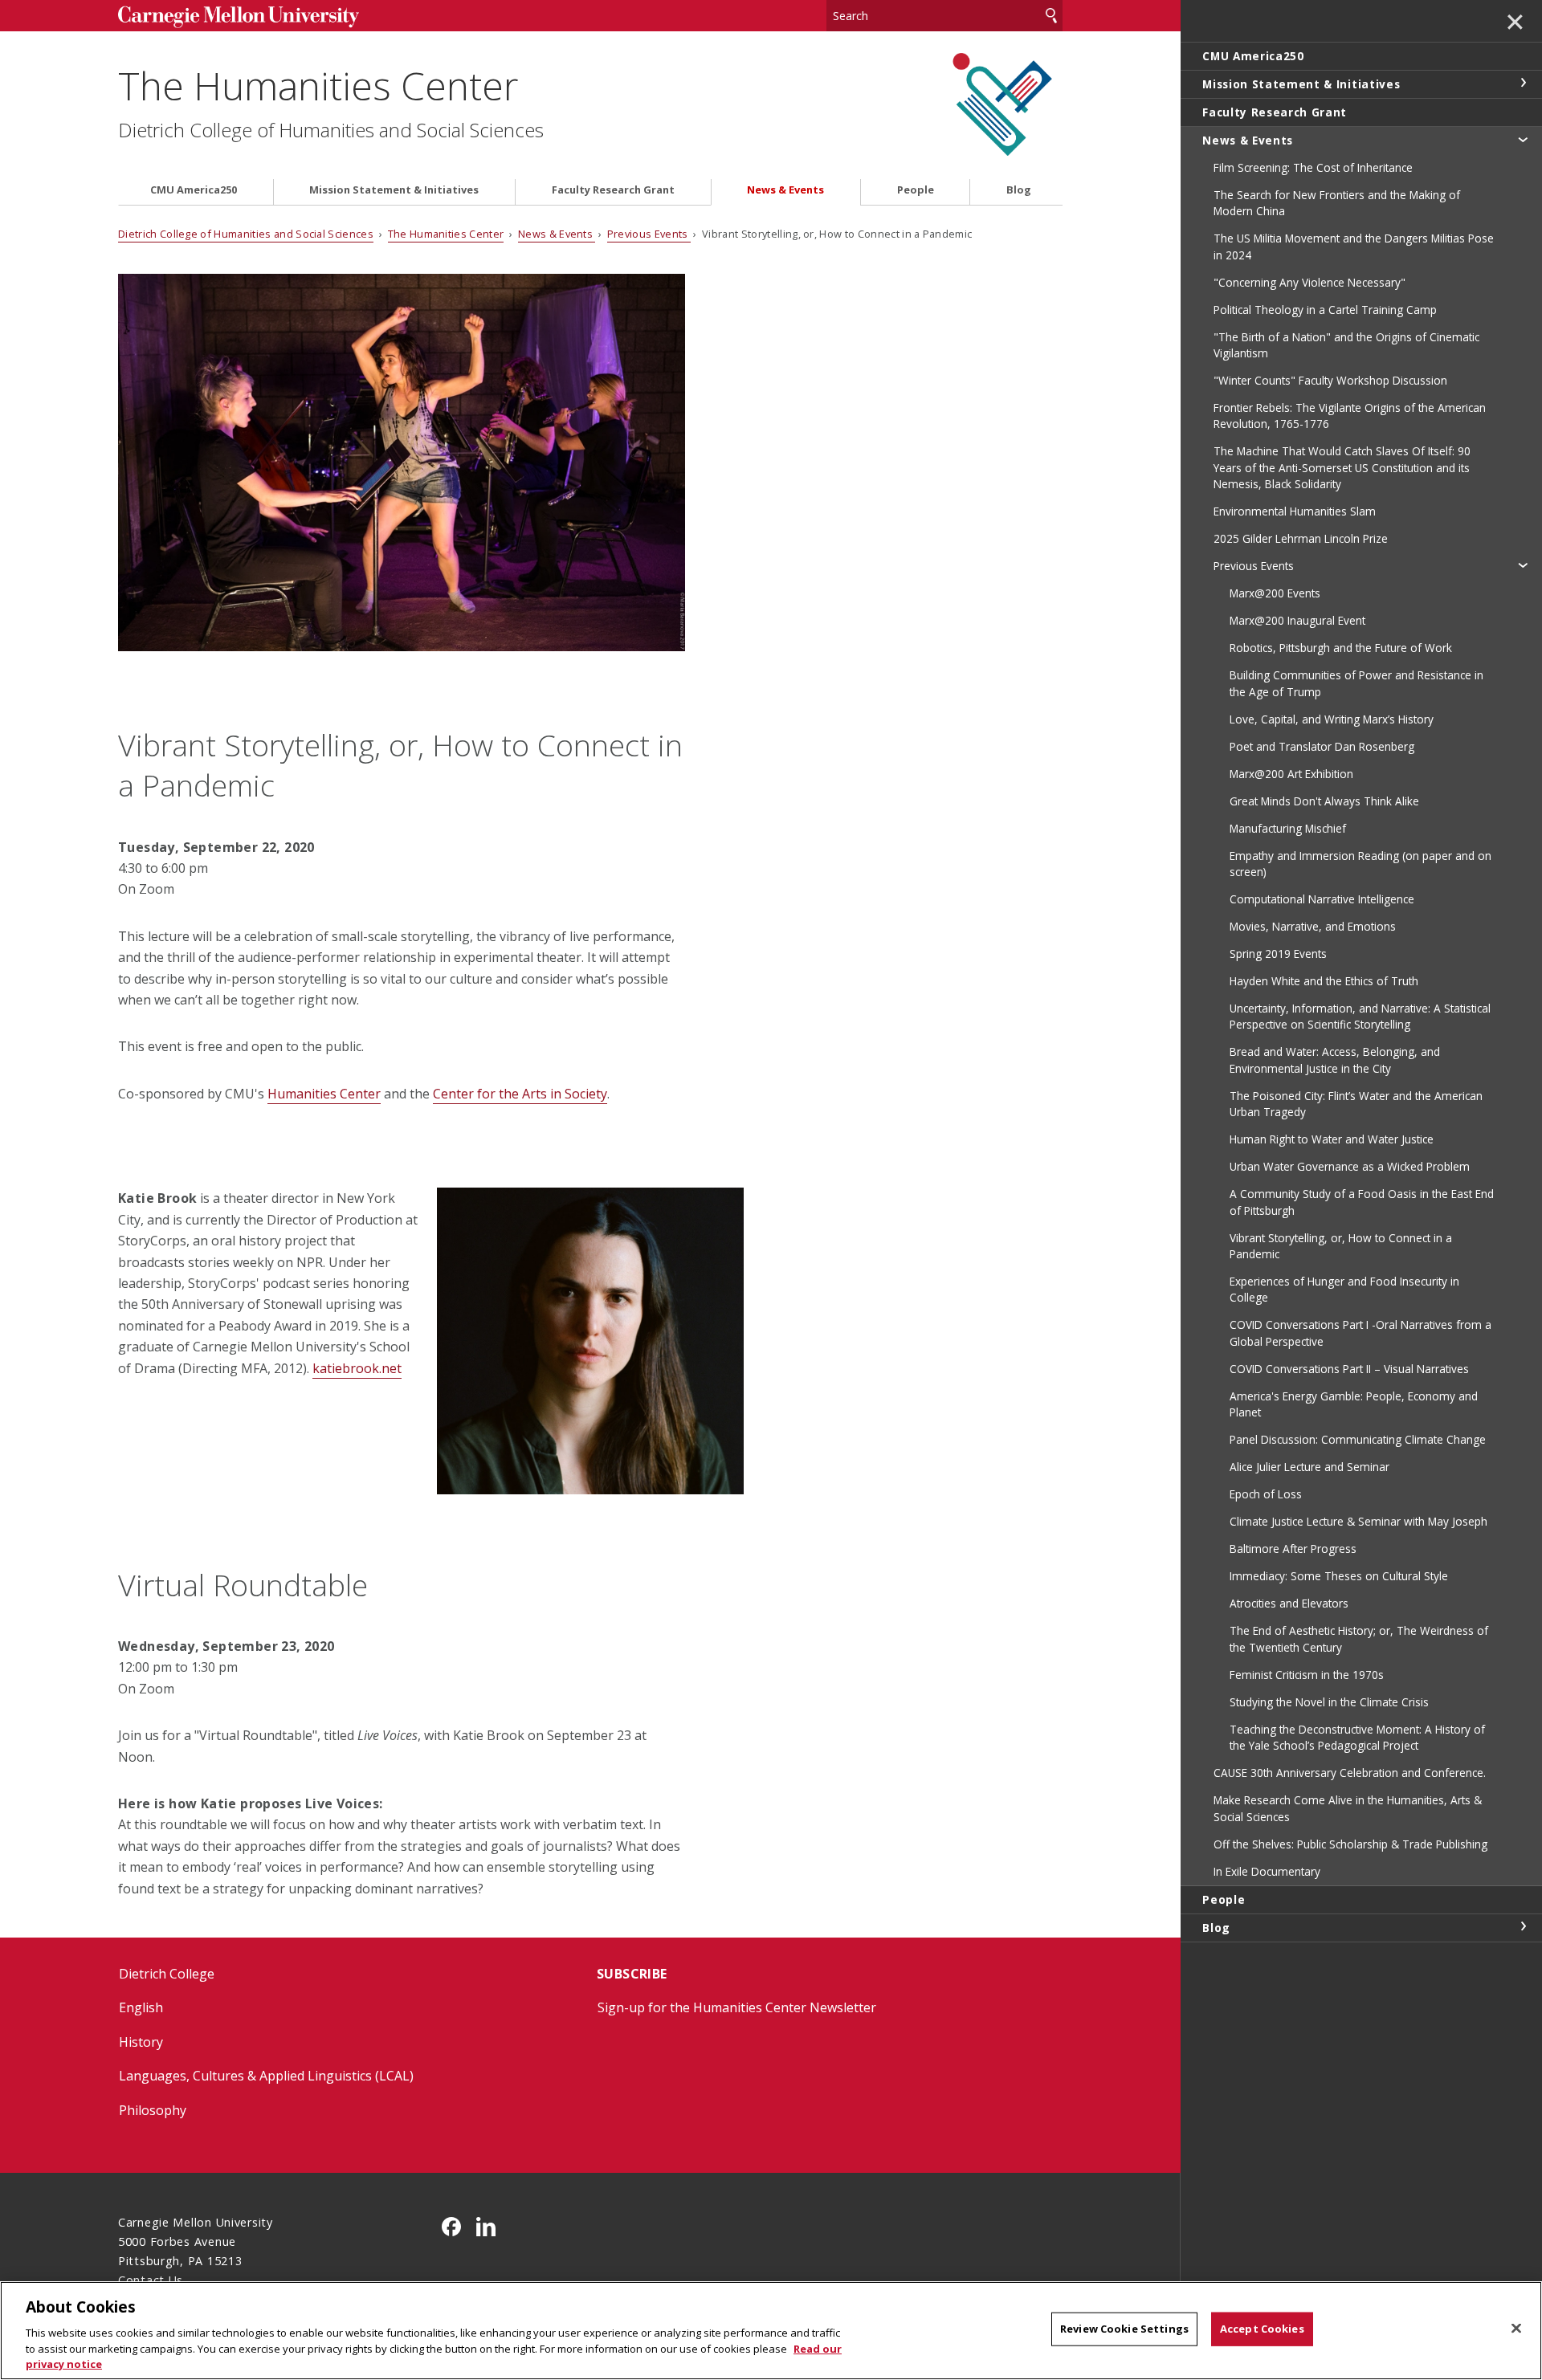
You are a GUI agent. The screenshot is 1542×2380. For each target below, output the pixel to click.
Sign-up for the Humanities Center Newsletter (737, 2007)
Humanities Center (324, 1094)
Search (1051, 16)
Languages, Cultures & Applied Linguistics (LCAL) (266, 2076)
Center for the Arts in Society (520, 1094)
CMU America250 (194, 190)
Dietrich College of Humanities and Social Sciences (331, 130)
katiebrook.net (357, 1368)
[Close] (1516, 2329)
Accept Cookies (1262, 2329)
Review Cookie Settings (1124, 2329)
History (141, 2042)
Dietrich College (167, 1974)
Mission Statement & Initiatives (394, 190)
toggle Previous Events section (1523, 564)
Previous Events (649, 234)
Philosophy (153, 2110)
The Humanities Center (318, 86)
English (141, 2007)
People (916, 190)
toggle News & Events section (1523, 139)
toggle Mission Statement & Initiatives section (1523, 83)
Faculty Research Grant (613, 190)
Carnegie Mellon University (239, 17)
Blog (1019, 190)
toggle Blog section (1523, 1926)
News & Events (785, 190)
